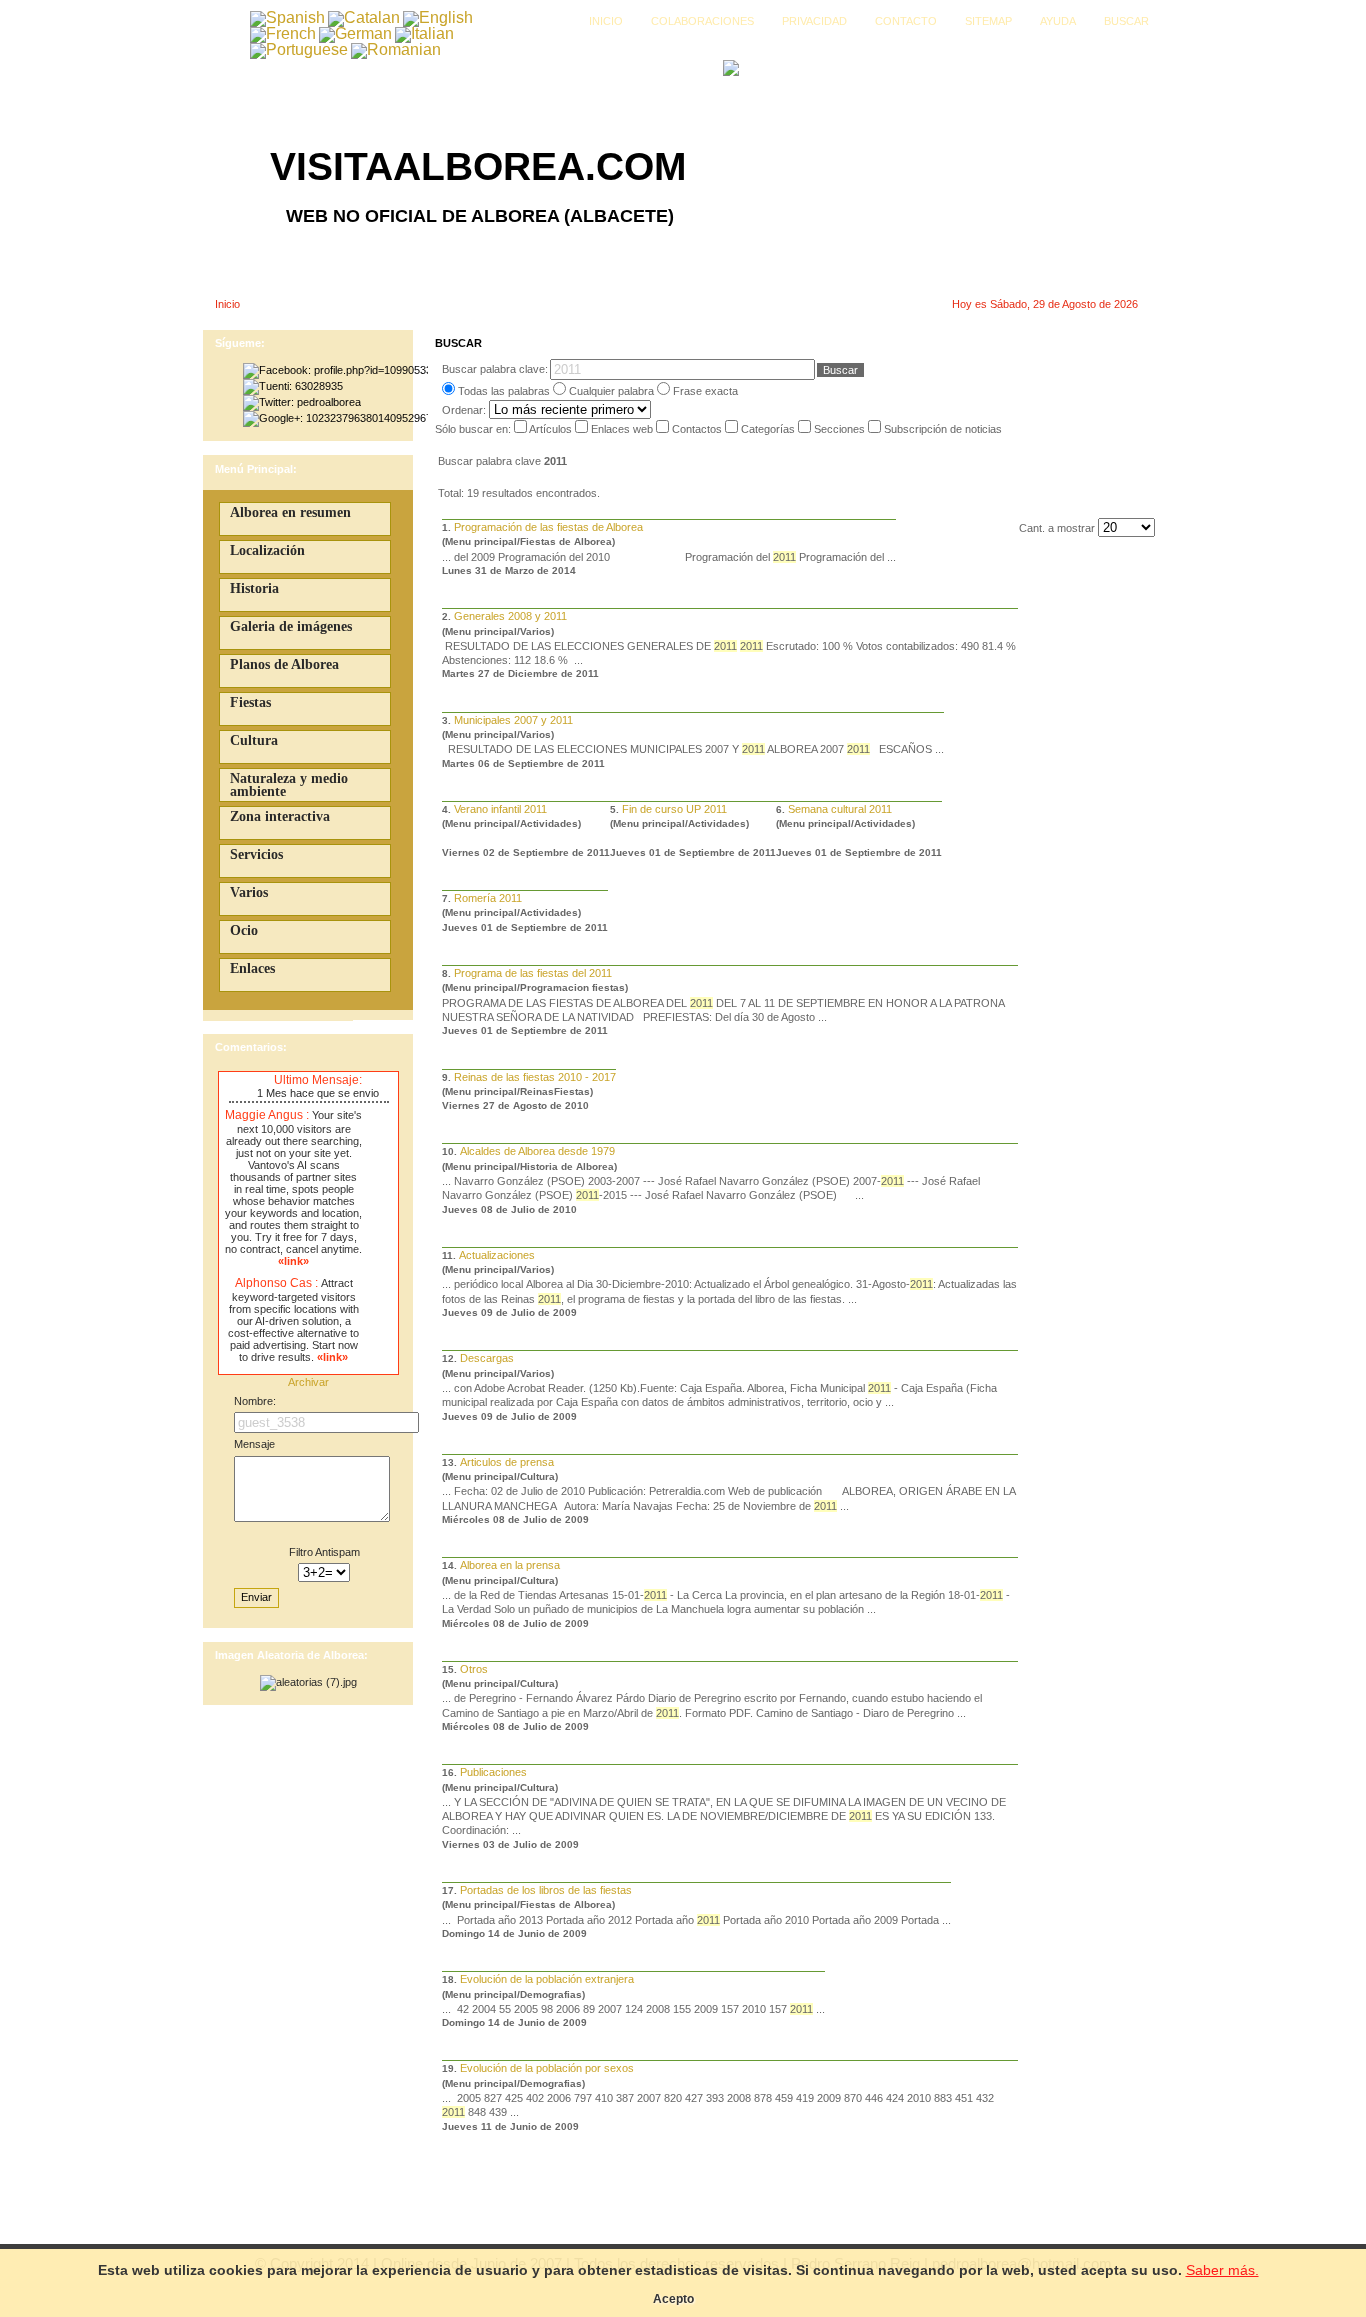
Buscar (1126, 21)
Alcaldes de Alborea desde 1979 (537, 1151)
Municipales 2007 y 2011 (513, 720)
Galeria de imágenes (291, 626)
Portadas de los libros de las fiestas (546, 1890)
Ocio (244, 930)
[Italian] (424, 33)
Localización (267, 550)
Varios (249, 892)
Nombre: (255, 1401)
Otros (474, 1669)
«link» (293, 1261)
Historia (254, 588)
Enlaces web (623, 429)
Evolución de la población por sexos (547, 2068)
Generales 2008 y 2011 (510, 616)
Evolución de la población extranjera (547, 1979)
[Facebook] (335, 370)
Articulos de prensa (507, 1462)
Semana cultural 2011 (840, 809)
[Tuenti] (293, 386)
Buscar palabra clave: (495, 369)
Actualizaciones (497, 1255)
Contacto (906, 21)
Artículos (552, 429)
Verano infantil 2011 (500, 809)
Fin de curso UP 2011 (674, 809)
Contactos (698, 429)
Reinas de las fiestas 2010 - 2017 (535, 1077)
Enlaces (252, 968)
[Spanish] (287, 17)
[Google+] (335, 418)
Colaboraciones (702, 21)
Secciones (841, 429)
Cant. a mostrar (1058, 528)
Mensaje (254, 1444)
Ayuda (1058, 21)
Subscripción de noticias (943, 429)
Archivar (308, 1382)
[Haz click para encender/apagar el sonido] (234, 1081)
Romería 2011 (488, 898)
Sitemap (988, 21)
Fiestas (250, 702)
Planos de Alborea (284, 664)
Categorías (769, 429)
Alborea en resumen (290, 512)
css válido (860, 2228)
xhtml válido (804, 2228)
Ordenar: (465, 410)
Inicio (606, 21)
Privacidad (814, 21)
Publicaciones (493, 1772)
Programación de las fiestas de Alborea (548, 527)
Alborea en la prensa (510, 1565)
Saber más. (1222, 2270)
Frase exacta (705, 391)
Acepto (673, 2299)
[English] (438, 17)
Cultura (254, 740)
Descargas (487, 1358)
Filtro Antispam (324, 1552)
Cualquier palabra (611, 391)
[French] (283, 33)
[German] (355, 33)
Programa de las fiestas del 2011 (533, 973)
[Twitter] (302, 402)
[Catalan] (364, 17)
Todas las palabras (504, 391)
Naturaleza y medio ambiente (289, 785)
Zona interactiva (280, 816)
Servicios (256, 854)
